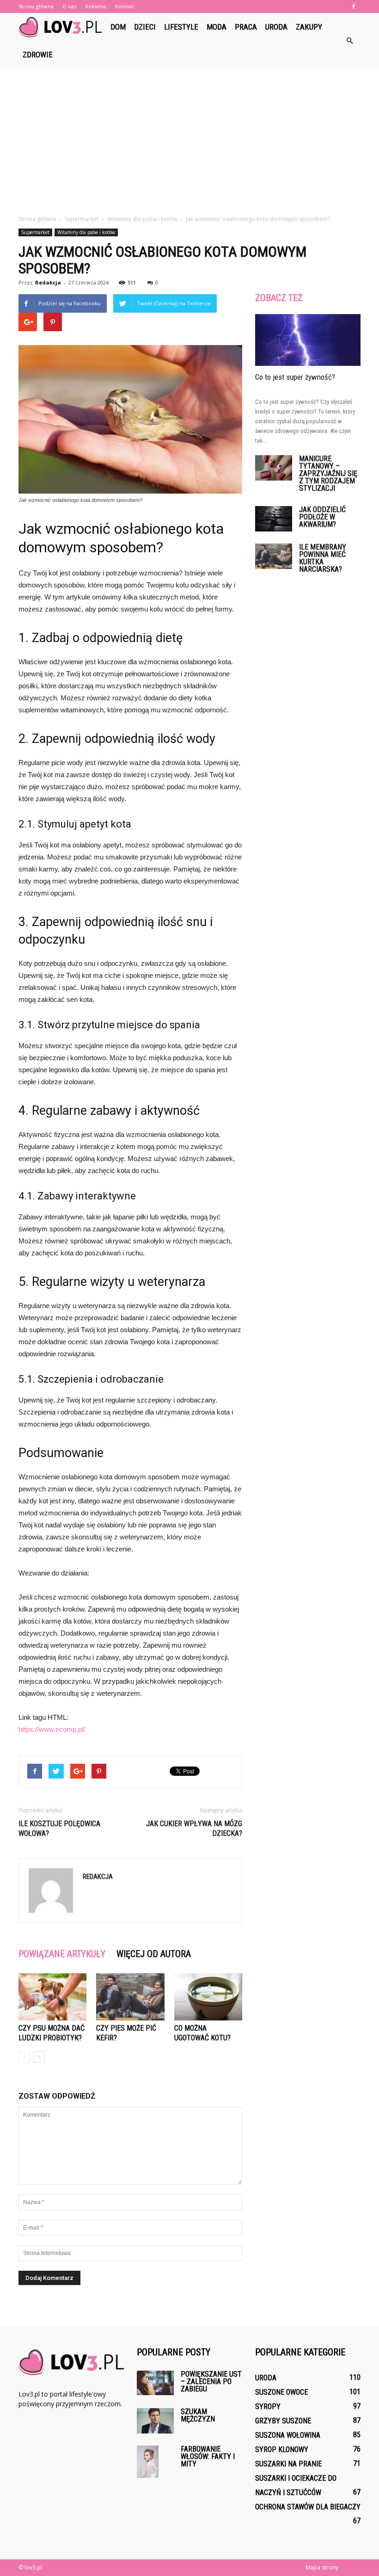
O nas (69, 6)
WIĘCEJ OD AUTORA (154, 1954)
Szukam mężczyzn (198, 2415)
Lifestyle (181, 27)
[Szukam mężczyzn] (155, 2421)
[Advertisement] (189, 145)
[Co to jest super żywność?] (308, 340)
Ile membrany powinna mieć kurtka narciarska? (323, 558)
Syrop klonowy (282, 2449)
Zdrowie (38, 55)
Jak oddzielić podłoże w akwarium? (322, 517)
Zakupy (309, 27)
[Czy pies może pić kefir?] (130, 1997)
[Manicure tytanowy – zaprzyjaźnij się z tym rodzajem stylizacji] (274, 468)
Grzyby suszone (283, 2421)
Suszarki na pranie (288, 2464)
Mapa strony (322, 2567)
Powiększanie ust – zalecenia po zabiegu (211, 2381)
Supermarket (35, 232)
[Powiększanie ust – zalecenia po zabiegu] (155, 2383)
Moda (217, 27)
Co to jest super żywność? (295, 377)
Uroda (276, 27)
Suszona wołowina (288, 2435)
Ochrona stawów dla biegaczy (308, 2507)
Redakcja (48, 282)
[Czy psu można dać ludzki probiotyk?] (52, 1997)
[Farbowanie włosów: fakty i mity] (155, 2462)
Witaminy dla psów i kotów (86, 232)
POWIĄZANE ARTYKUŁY (62, 1954)
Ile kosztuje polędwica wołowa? (59, 1829)
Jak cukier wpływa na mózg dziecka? (194, 1829)
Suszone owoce (281, 2392)
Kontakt (125, 6)
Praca (246, 27)
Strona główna (36, 6)
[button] (349, 41)
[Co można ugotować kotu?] (208, 1997)
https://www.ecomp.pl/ (52, 1729)
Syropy (268, 2406)
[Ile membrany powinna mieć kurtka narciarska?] (274, 556)
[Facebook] (354, 6)
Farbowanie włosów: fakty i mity (208, 2456)
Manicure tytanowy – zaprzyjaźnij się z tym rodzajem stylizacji (328, 473)
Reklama (96, 6)
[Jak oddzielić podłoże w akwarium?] (274, 519)
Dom (118, 27)
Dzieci (145, 27)
